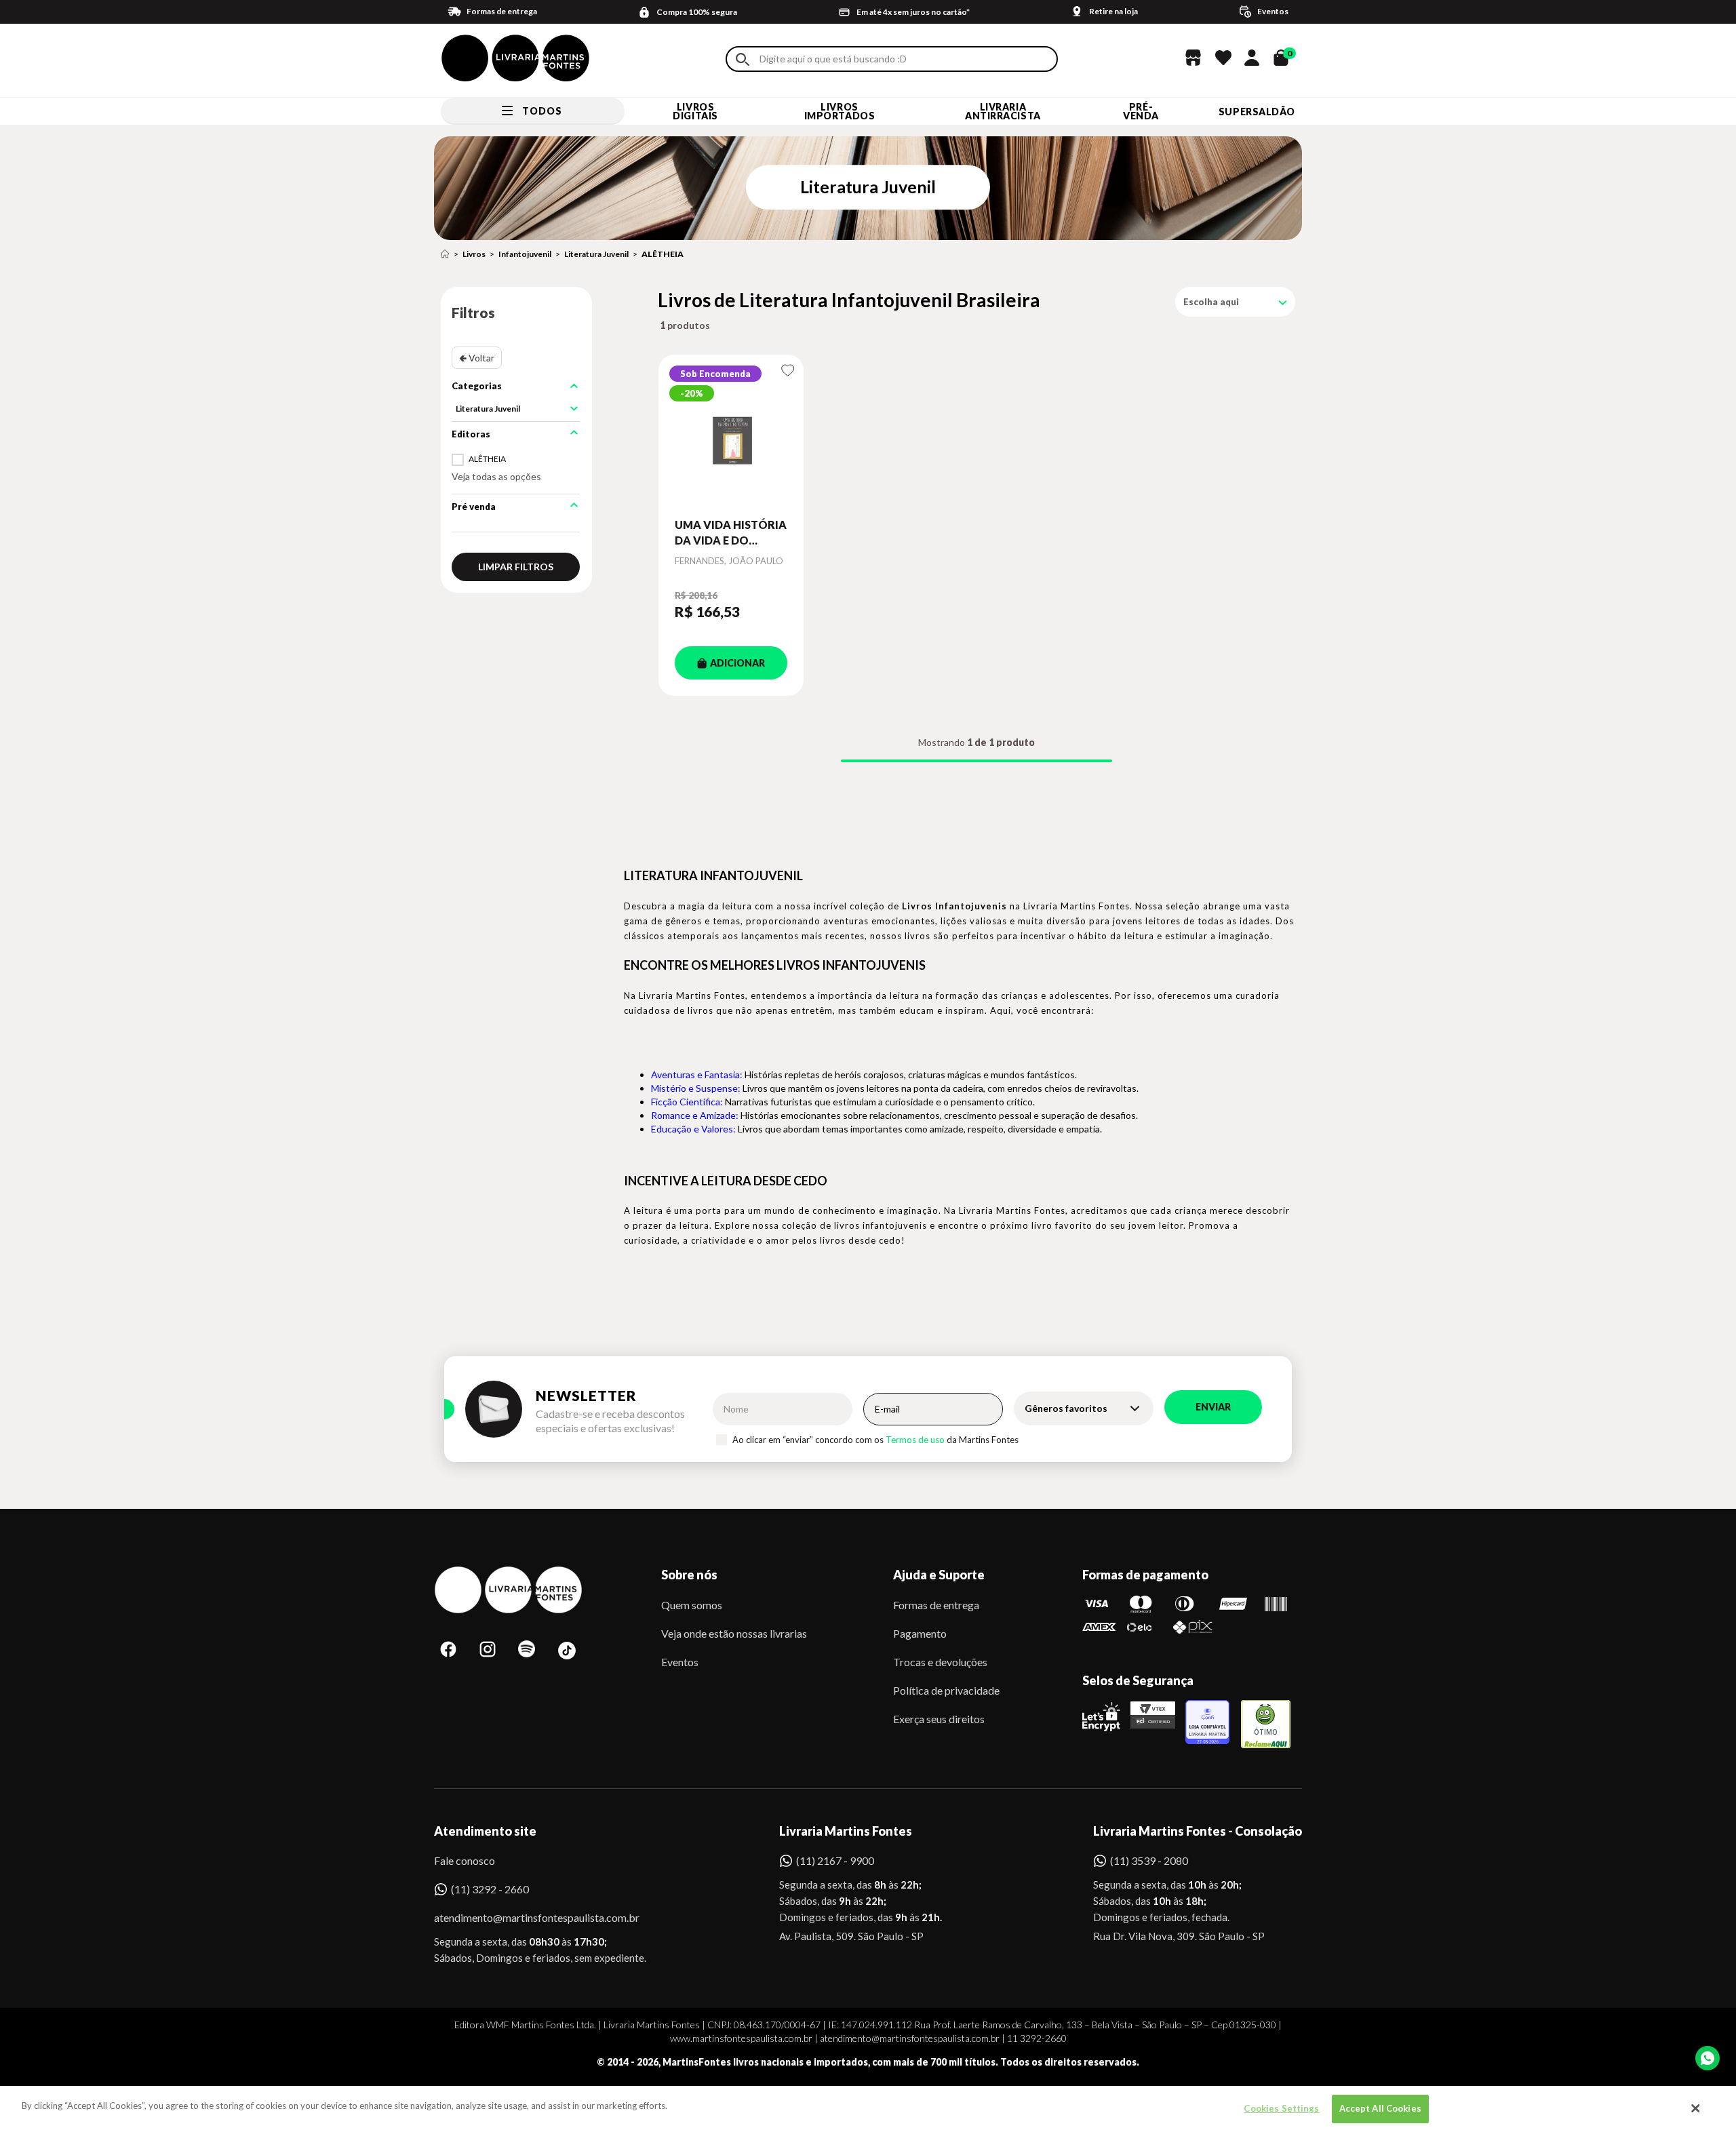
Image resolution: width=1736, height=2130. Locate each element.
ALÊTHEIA (663, 254)
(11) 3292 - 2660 (490, 1889)
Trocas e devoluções (940, 1662)
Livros (474, 254)
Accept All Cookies (1380, 2108)
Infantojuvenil (525, 254)
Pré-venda (1141, 111)
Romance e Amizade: (695, 1115)
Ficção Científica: (687, 1102)
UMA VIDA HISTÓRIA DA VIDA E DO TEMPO (731, 533)
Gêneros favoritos (1066, 1408)
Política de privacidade (946, 1690)
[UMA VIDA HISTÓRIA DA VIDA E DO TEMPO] (731, 436)
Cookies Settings (1281, 2108)
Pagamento (920, 1633)
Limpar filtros (516, 567)
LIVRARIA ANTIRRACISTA (1003, 111)
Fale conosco (465, 1860)
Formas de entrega (936, 1605)
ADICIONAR (737, 663)
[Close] (1696, 2108)
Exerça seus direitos (939, 1719)
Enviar (1213, 1407)
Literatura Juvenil (596, 254)
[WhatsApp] (1708, 2058)
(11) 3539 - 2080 (1149, 1860)
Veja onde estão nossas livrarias (734, 1633)
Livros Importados (840, 111)
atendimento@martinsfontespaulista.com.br (525, 1917)
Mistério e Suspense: (696, 1088)
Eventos (680, 1662)
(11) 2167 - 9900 (835, 1860)
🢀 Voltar (477, 358)
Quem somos (692, 1605)
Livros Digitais (695, 111)
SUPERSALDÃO (1257, 112)
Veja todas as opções (496, 476)
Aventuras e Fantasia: (697, 1074)
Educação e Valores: (693, 1129)
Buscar (743, 59)
